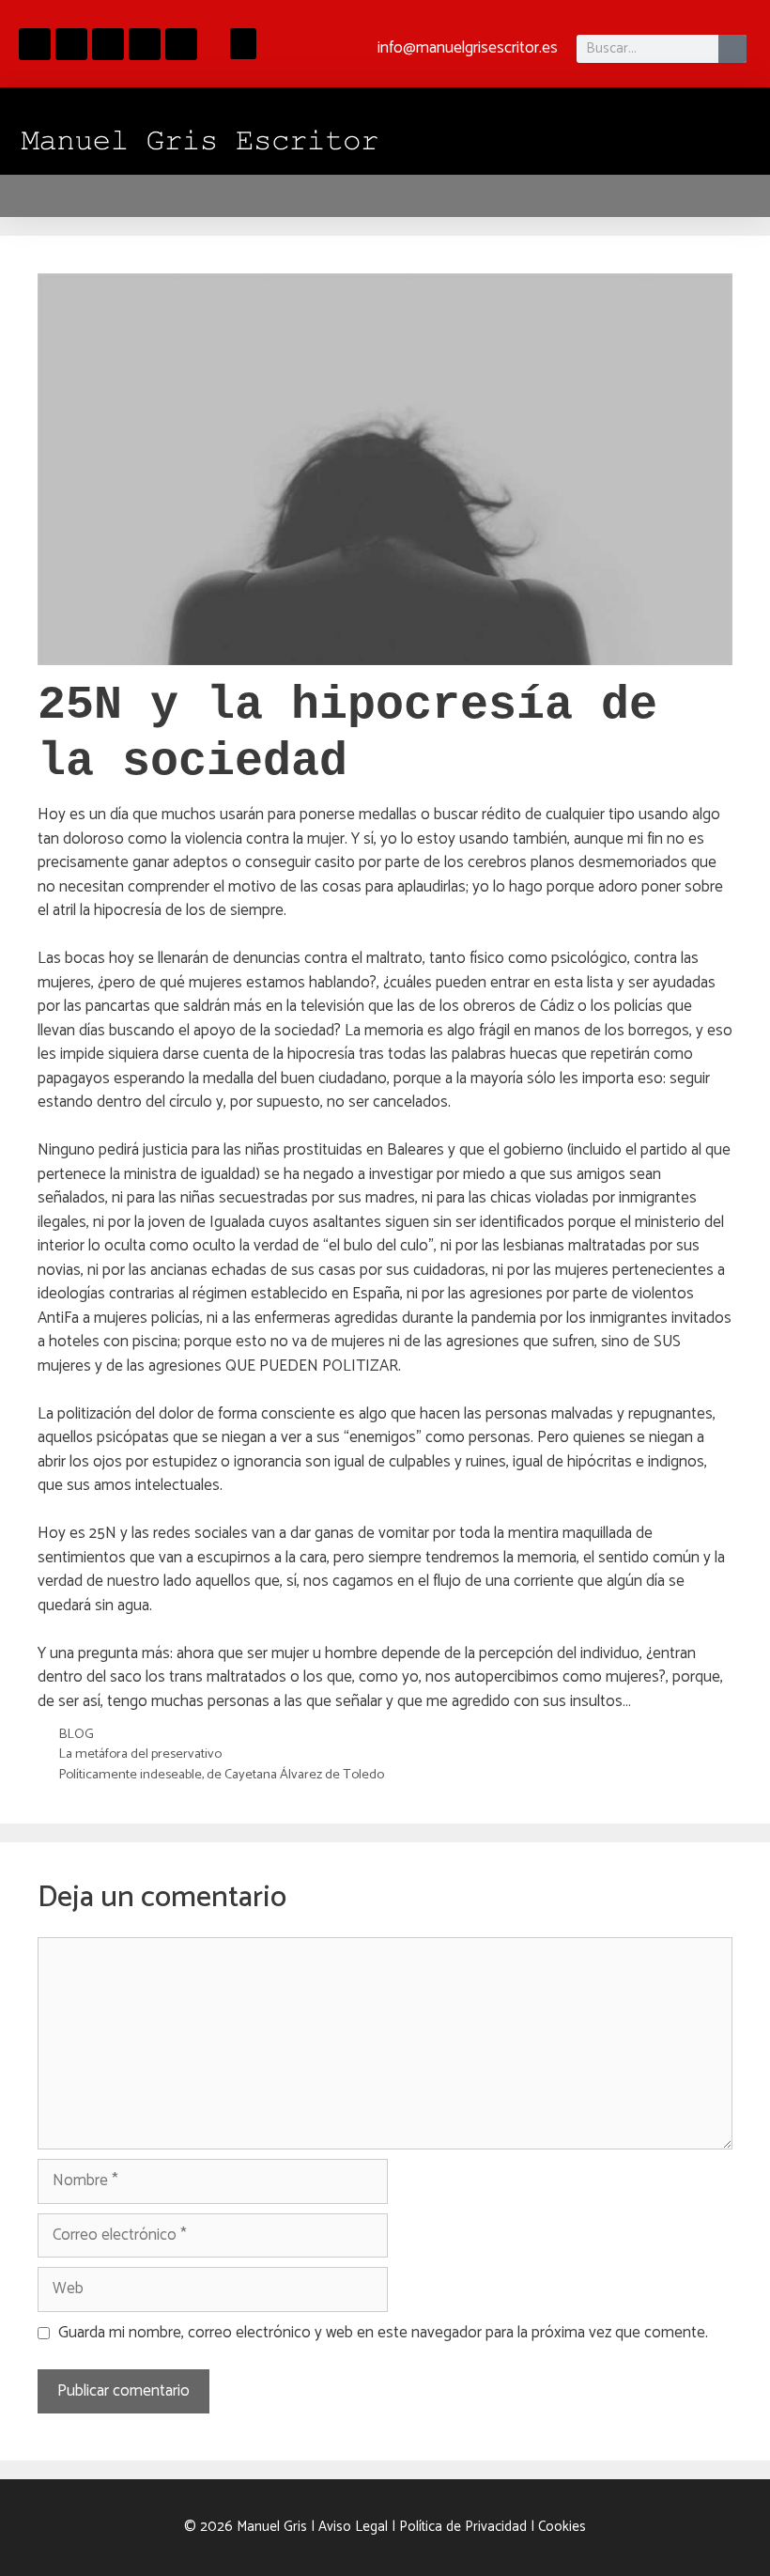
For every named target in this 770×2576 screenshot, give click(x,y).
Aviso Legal (353, 2527)
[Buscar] (732, 49)
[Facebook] (35, 44)
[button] (243, 44)
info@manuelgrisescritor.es (468, 48)
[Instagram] (71, 44)
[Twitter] (181, 44)
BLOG (76, 1734)
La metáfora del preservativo (140, 1754)
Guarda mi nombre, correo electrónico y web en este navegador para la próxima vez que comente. (383, 2334)
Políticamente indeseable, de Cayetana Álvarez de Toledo (221, 1775)
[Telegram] (145, 44)
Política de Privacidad (463, 2527)
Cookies (562, 2527)
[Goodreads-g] (108, 44)
